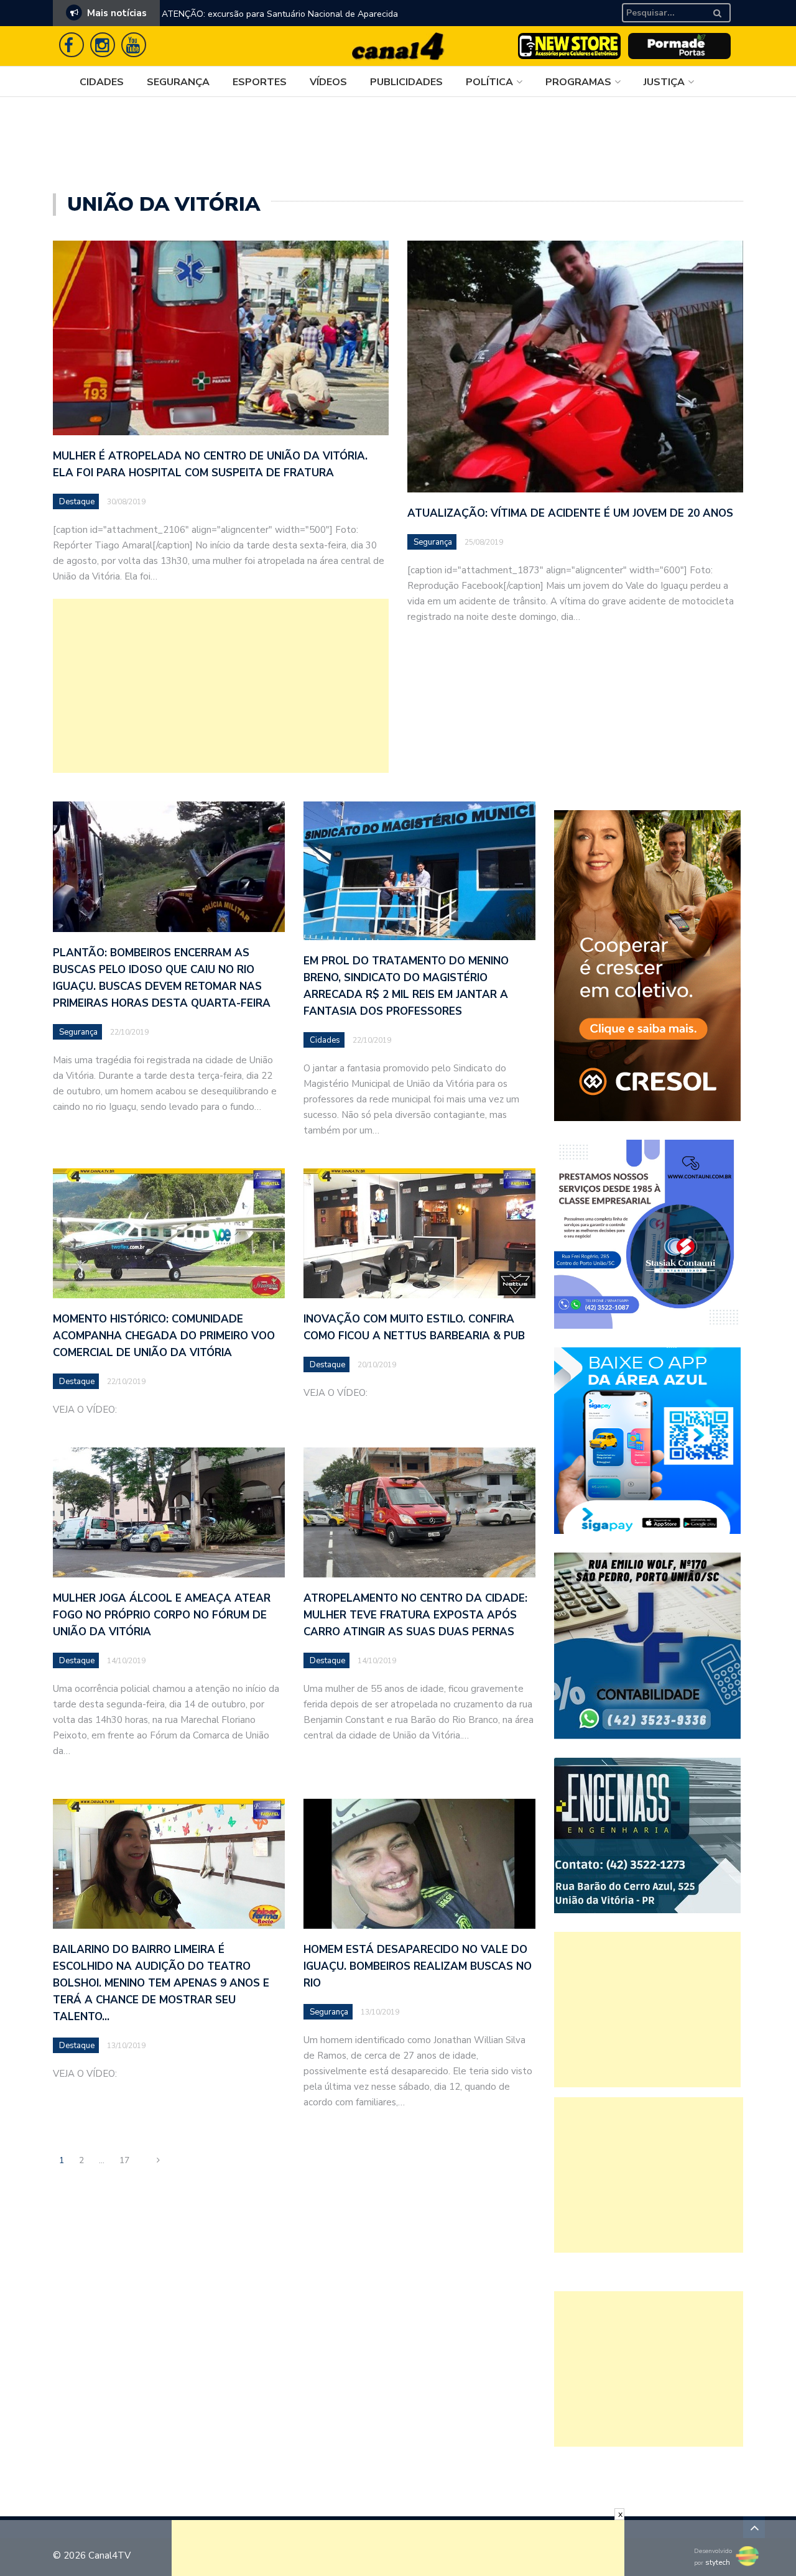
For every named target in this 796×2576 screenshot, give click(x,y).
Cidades (102, 82)
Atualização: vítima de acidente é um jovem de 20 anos (570, 513)
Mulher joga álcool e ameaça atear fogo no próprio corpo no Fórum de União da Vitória (162, 1615)
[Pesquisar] (724, 8)
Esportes (260, 82)
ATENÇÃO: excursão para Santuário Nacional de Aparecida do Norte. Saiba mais (280, 22)
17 (124, 2160)
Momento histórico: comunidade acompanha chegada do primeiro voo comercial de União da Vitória (164, 1336)
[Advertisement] (221, 686)
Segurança (178, 82)
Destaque (77, 502)
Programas (578, 82)
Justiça (664, 82)
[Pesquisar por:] (664, 13)
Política (489, 82)
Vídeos (328, 82)
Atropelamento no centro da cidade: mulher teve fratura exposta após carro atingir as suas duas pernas (415, 1615)
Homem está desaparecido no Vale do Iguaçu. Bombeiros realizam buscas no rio (418, 1966)
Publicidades (406, 82)
